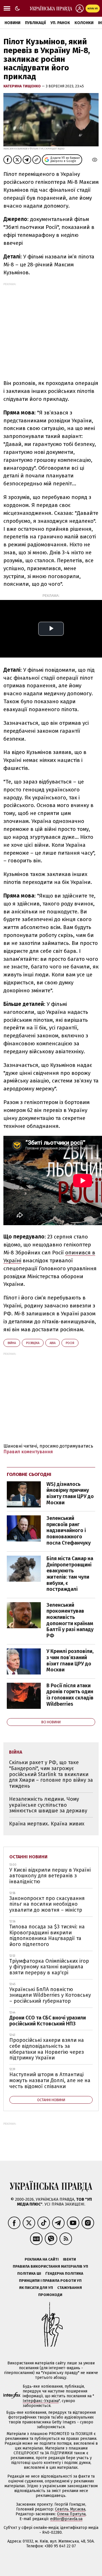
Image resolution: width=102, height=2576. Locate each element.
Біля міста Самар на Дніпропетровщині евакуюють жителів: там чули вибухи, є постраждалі (70, 1574)
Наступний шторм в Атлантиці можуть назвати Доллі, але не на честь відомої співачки (50, 2080)
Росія (70, 1343)
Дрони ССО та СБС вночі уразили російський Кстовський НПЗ (48, 2021)
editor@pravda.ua (66, 2519)
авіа (53, 1343)
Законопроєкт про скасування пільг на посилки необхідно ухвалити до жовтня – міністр (47, 1904)
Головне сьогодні (29, 1474)
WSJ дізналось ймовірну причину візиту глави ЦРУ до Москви (70, 1493)
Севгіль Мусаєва (70, 2509)
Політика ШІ (29, 2273)
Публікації (35, 23)
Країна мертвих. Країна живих (47, 1824)
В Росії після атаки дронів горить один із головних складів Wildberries (70, 1695)
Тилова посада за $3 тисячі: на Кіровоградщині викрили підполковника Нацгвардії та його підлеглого (47, 1935)
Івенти (69, 2259)
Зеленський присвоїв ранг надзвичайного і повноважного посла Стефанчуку (69, 1530)
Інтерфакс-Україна (41, 2401)
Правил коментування (28, 1452)
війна (12, 1343)
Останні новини (28, 1857)
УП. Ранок (60, 23)
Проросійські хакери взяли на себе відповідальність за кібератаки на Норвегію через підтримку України (47, 2049)
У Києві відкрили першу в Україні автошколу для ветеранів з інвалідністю (50, 1876)
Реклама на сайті (42, 2259)
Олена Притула (71, 2514)
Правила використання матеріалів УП (50, 2266)
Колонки (84, 23)
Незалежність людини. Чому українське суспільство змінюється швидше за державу (48, 1805)
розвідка (33, 1343)
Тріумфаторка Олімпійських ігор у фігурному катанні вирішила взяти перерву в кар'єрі (49, 1967)
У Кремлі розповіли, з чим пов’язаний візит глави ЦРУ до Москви (70, 1660)
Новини (12, 23)
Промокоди (50, 2295)
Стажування (70, 2288)
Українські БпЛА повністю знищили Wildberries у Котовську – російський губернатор (50, 1995)
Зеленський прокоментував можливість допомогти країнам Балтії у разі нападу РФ (70, 1620)
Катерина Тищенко (23, 86)
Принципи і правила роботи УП (50, 2281)
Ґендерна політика (64, 2273)
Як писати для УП (36, 2288)
